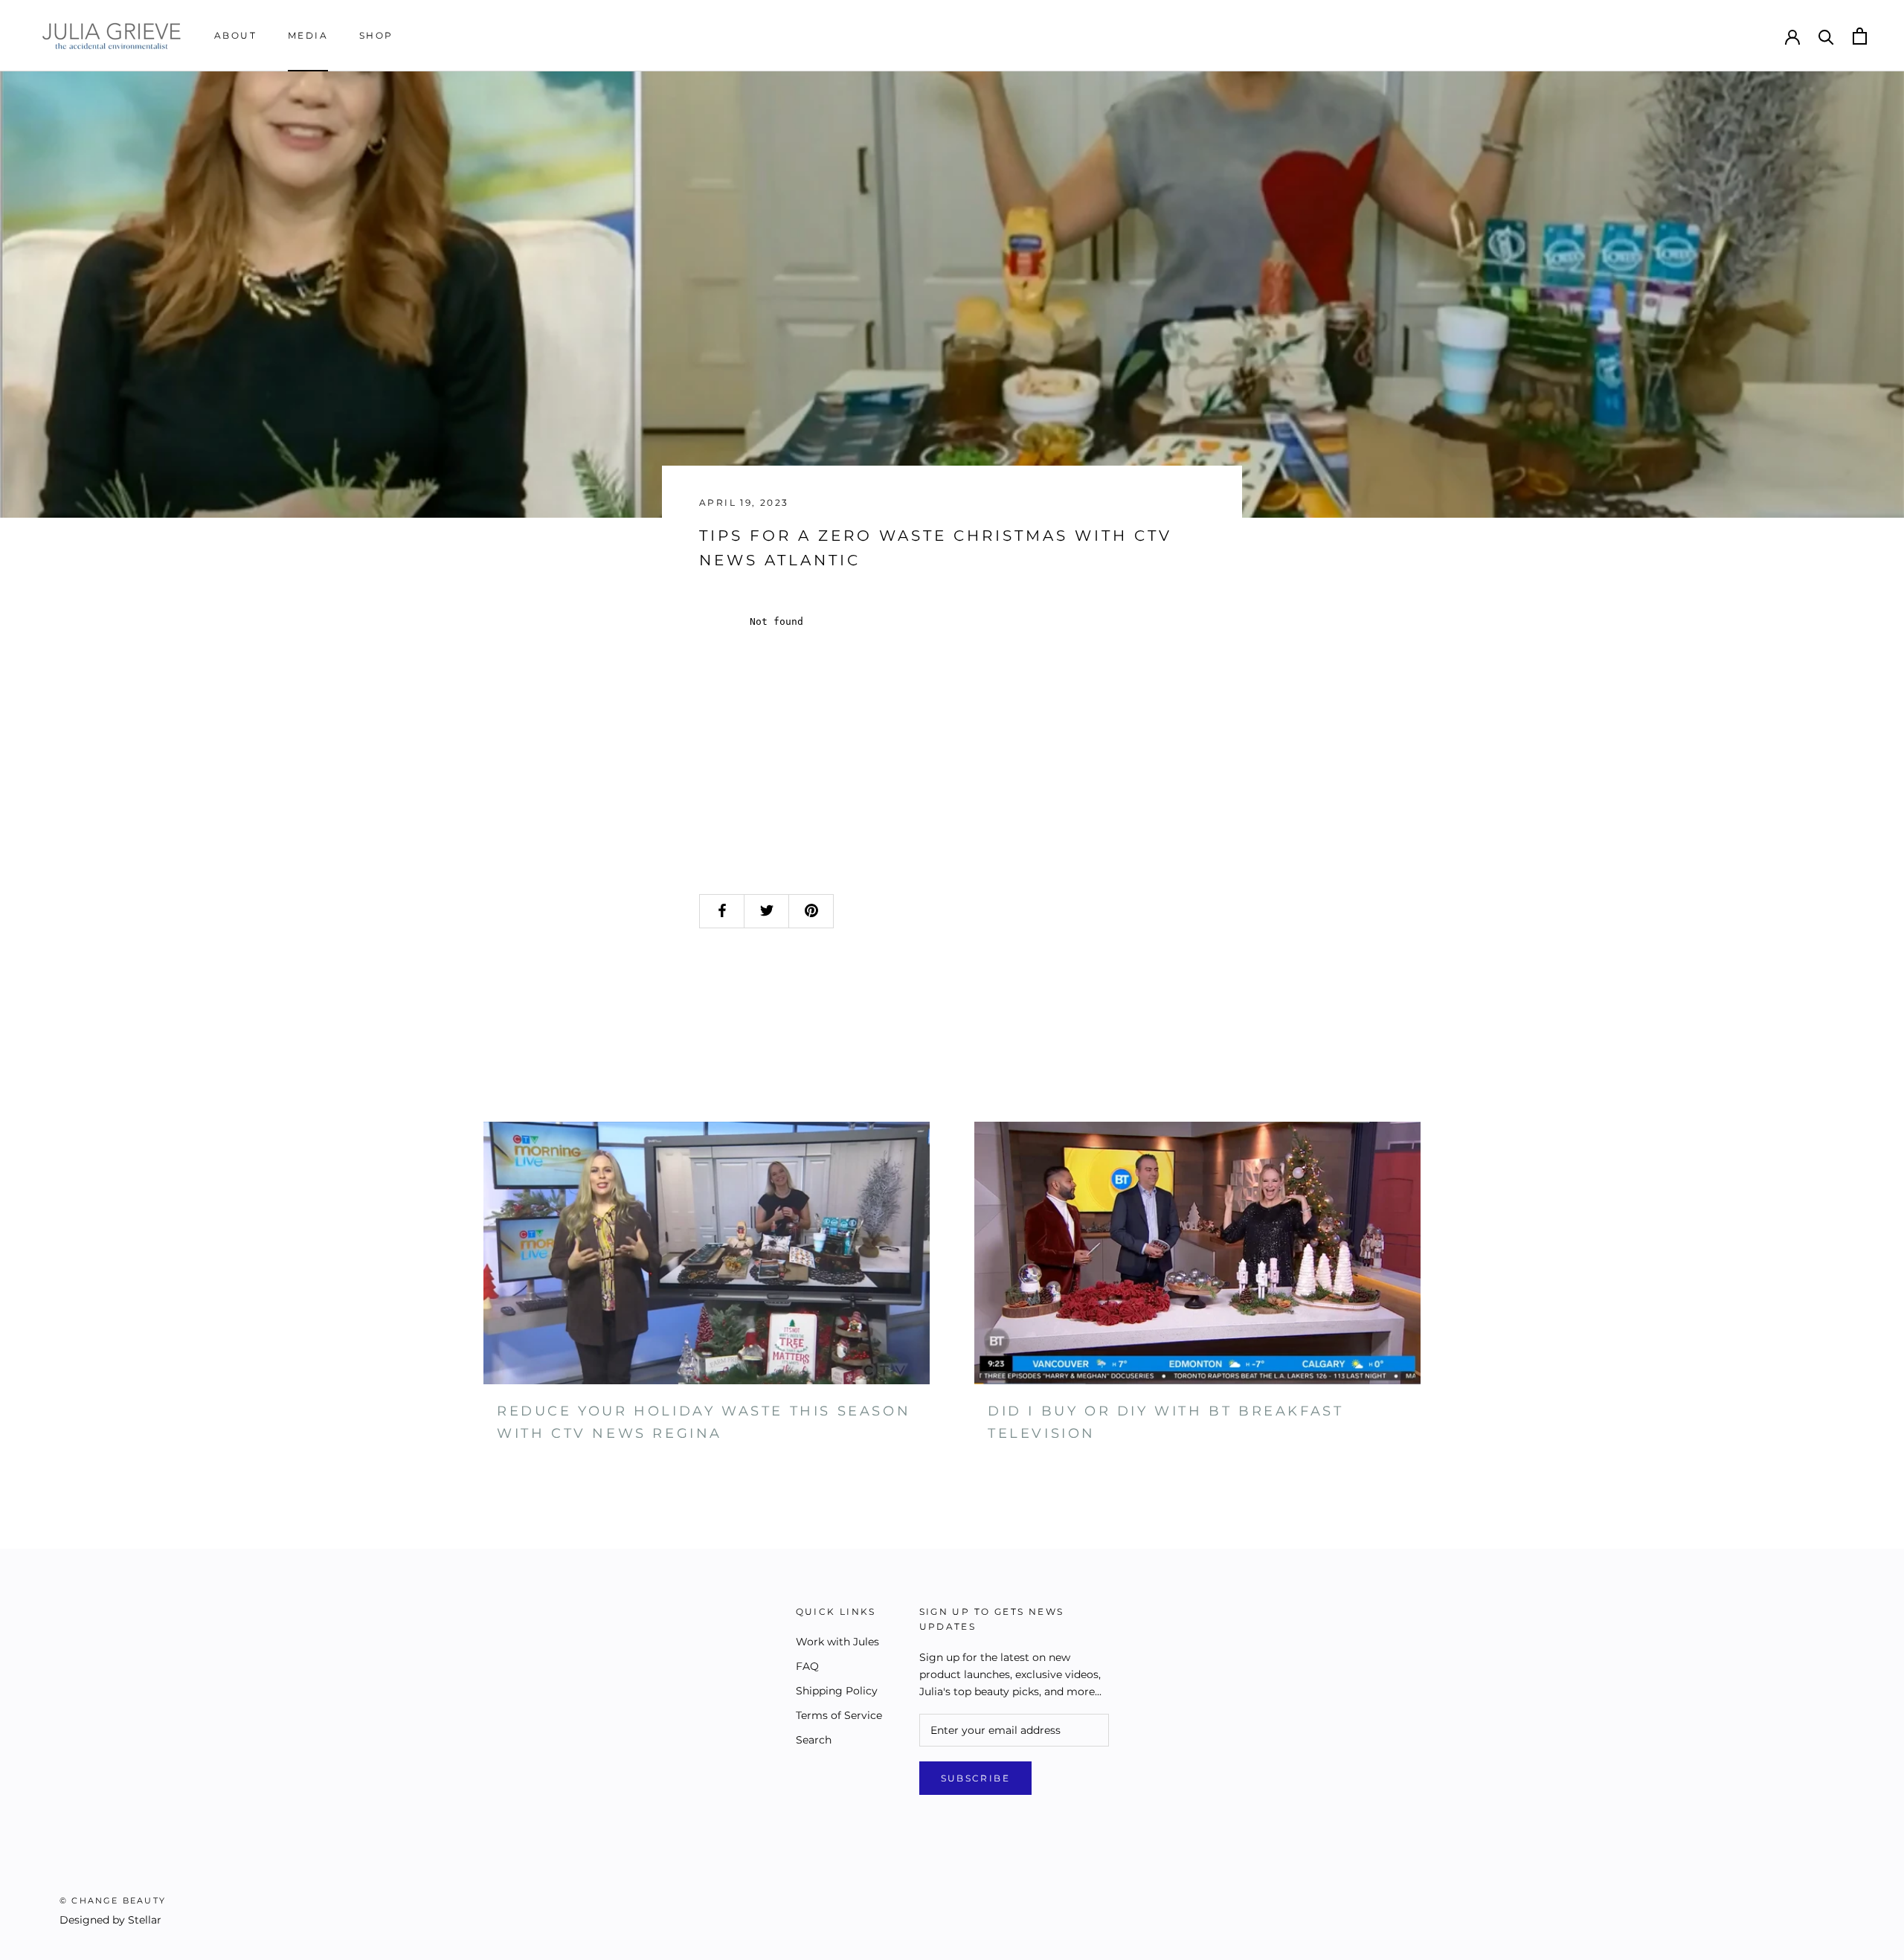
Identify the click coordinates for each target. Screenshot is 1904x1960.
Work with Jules (837, 1642)
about (235, 35)
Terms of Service (839, 1715)
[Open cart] (1860, 36)
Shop (376, 35)
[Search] (1826, 36)
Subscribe (976, 1778)
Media (308, 35)
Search (814, 1740)
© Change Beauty (113, 1900)
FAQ (807, 1666)
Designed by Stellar (110, 1920)
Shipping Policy (837, 1691)
